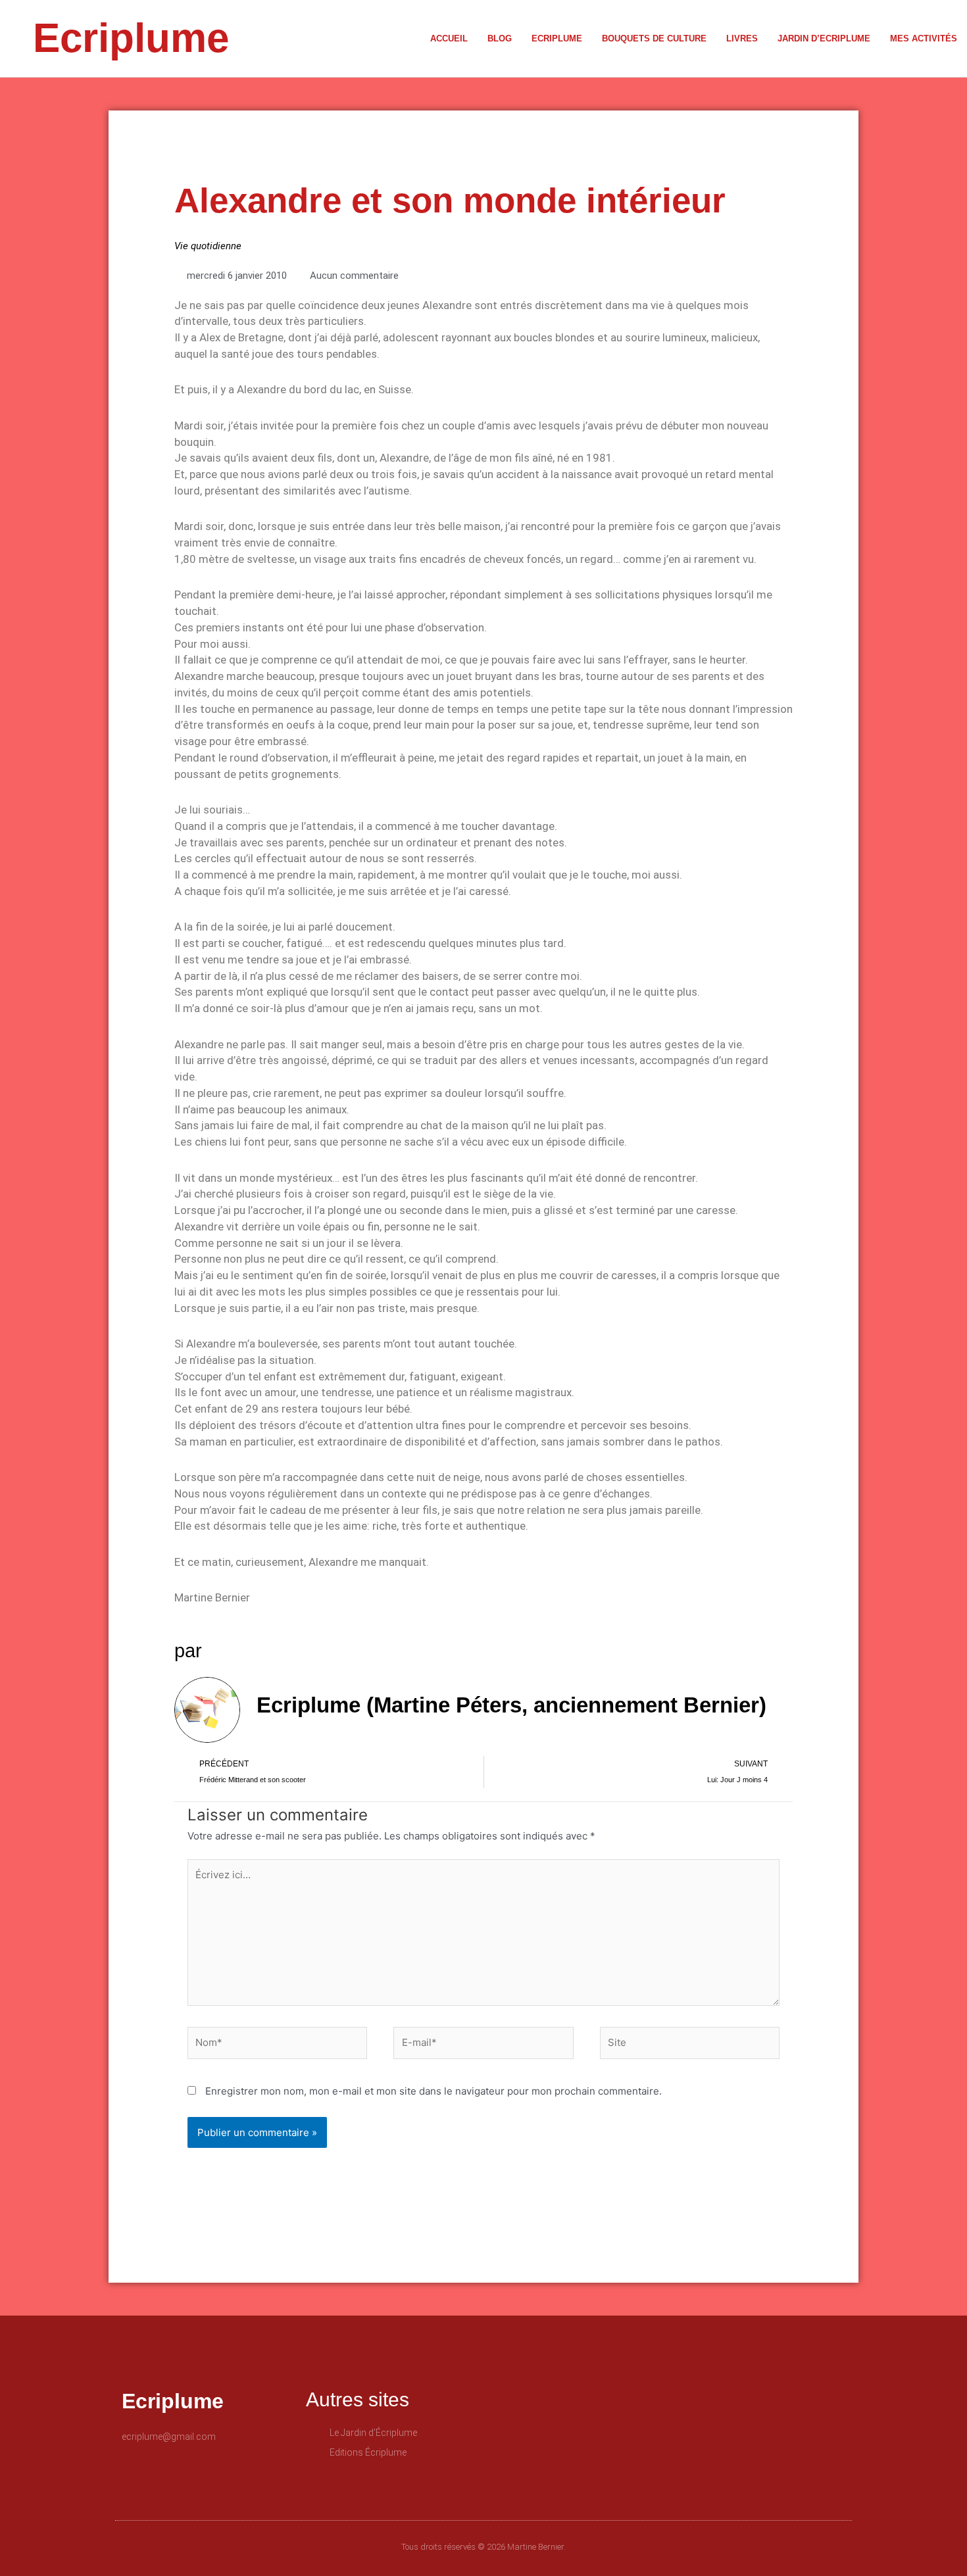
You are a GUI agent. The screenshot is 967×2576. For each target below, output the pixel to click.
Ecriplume (131, 38)
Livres (742, 38)
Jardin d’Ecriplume (824, 38)
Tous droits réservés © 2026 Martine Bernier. (484, 2547)
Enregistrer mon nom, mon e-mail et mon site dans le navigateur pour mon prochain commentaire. (434, 2091)
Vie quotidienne (208, 246)
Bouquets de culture (654, 38)
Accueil (449, 38)
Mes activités (924, 38)
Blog (500, 38)
